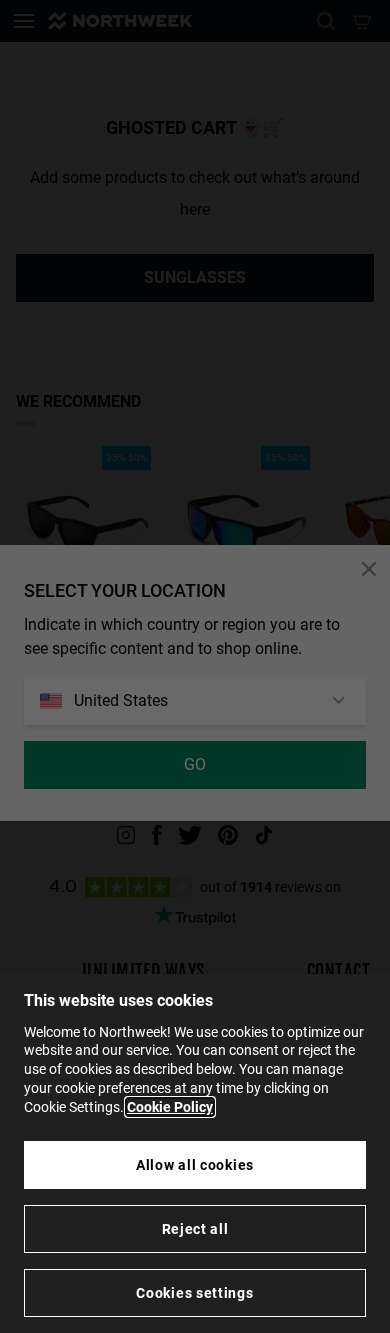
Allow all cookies (195, 1165)
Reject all (195, 1229)
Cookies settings (194, 1293)
